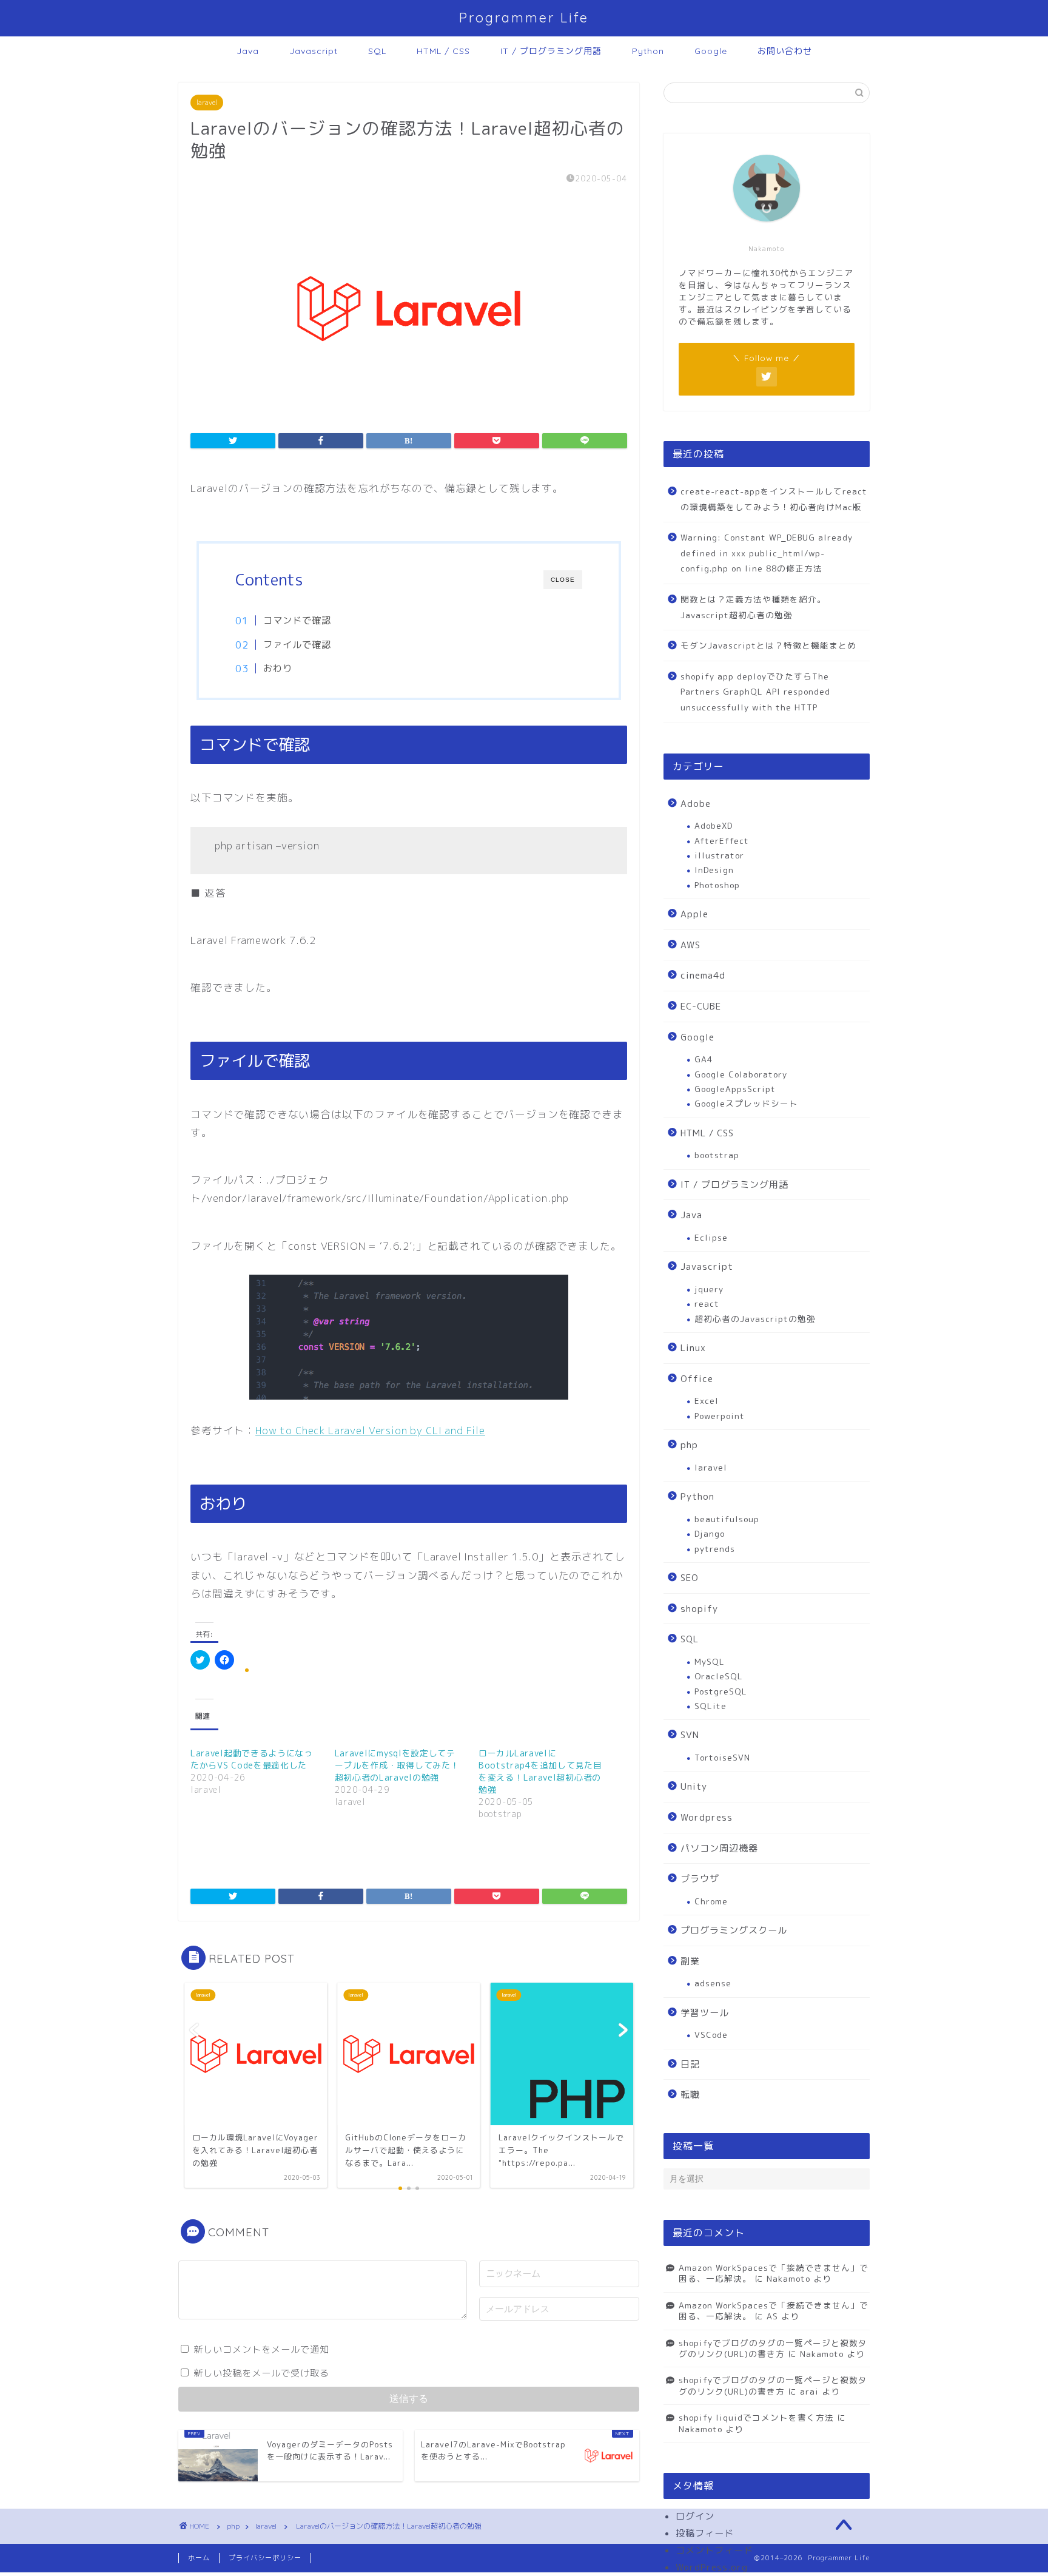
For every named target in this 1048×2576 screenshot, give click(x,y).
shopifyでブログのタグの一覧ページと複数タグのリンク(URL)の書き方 (773, 2348)
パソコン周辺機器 (719, 1848)
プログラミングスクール (734, 1930)
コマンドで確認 (297, 620)
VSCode (711, 2035)
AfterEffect (722, 841)
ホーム (199, 2558)
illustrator (719, 855)
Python (648, 51)
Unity (694, 1786)
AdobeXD (714, 825)
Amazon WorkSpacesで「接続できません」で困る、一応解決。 (774, 2273)
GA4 (704, 1059)
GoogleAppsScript (735, 1089)
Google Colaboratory (741, 1074)
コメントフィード (714, 2550)
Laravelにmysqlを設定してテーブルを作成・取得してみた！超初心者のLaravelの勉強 (397, 1765)
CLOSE (563, 580)
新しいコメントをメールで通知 (261, 2349)
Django (710, 1533)
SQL (377, 51)
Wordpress (707, 1817)
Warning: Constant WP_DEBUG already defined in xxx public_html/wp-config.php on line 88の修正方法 (767, 553)
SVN (690, 1735)
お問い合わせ (785, 51)
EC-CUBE (701, 1006)
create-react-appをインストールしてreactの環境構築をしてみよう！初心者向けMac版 (774, 499)
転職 (690, 2095)
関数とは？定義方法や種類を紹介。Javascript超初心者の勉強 (753, 607)
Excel (707, 1401)
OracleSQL (719, 1676)
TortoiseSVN (722, 1757)
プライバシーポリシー (265, 2558)
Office (697, 1379)
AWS (690, 945)
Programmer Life (524, 17)
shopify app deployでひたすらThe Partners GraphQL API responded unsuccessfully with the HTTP (755, 692)
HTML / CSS (443, 51)
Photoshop (717, 885)
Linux (693, 1348)
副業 (690, 1961)
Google (711, 51)
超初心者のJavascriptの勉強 (755, 1319)
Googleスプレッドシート (746, 1103)
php (689, 1445)
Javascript (314, 51)
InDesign (714, 870)
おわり (278, 668)
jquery (709, 1289)
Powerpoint (720, 1416)
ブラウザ (700, 1879)
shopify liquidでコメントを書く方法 (756, 2417)
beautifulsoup (727, 1519)
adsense (713, 1983)
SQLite (710, 1706)
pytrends (715, 1549)
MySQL (710, 1661)
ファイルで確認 (297, 645)
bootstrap (717, 1155)
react (707, 1303)
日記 (690, 2064)
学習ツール (705, 2013)
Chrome (711, 1901)
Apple (694, 914)
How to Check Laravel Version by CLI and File (370, 1430)
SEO (690, 1578)
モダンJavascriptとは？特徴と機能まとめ (768, 645)
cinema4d (703, 975)
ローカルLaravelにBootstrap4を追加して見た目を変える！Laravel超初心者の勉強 (540, 1771)
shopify (699, 1609)
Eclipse (711, 1237)
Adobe (696, 804)
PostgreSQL (721, 1691)
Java (248, 51)
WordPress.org (712, 2567)
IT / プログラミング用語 (551, 51)
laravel (207, 103)
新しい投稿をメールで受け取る (261, 2373)
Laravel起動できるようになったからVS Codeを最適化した (252, 1759)
